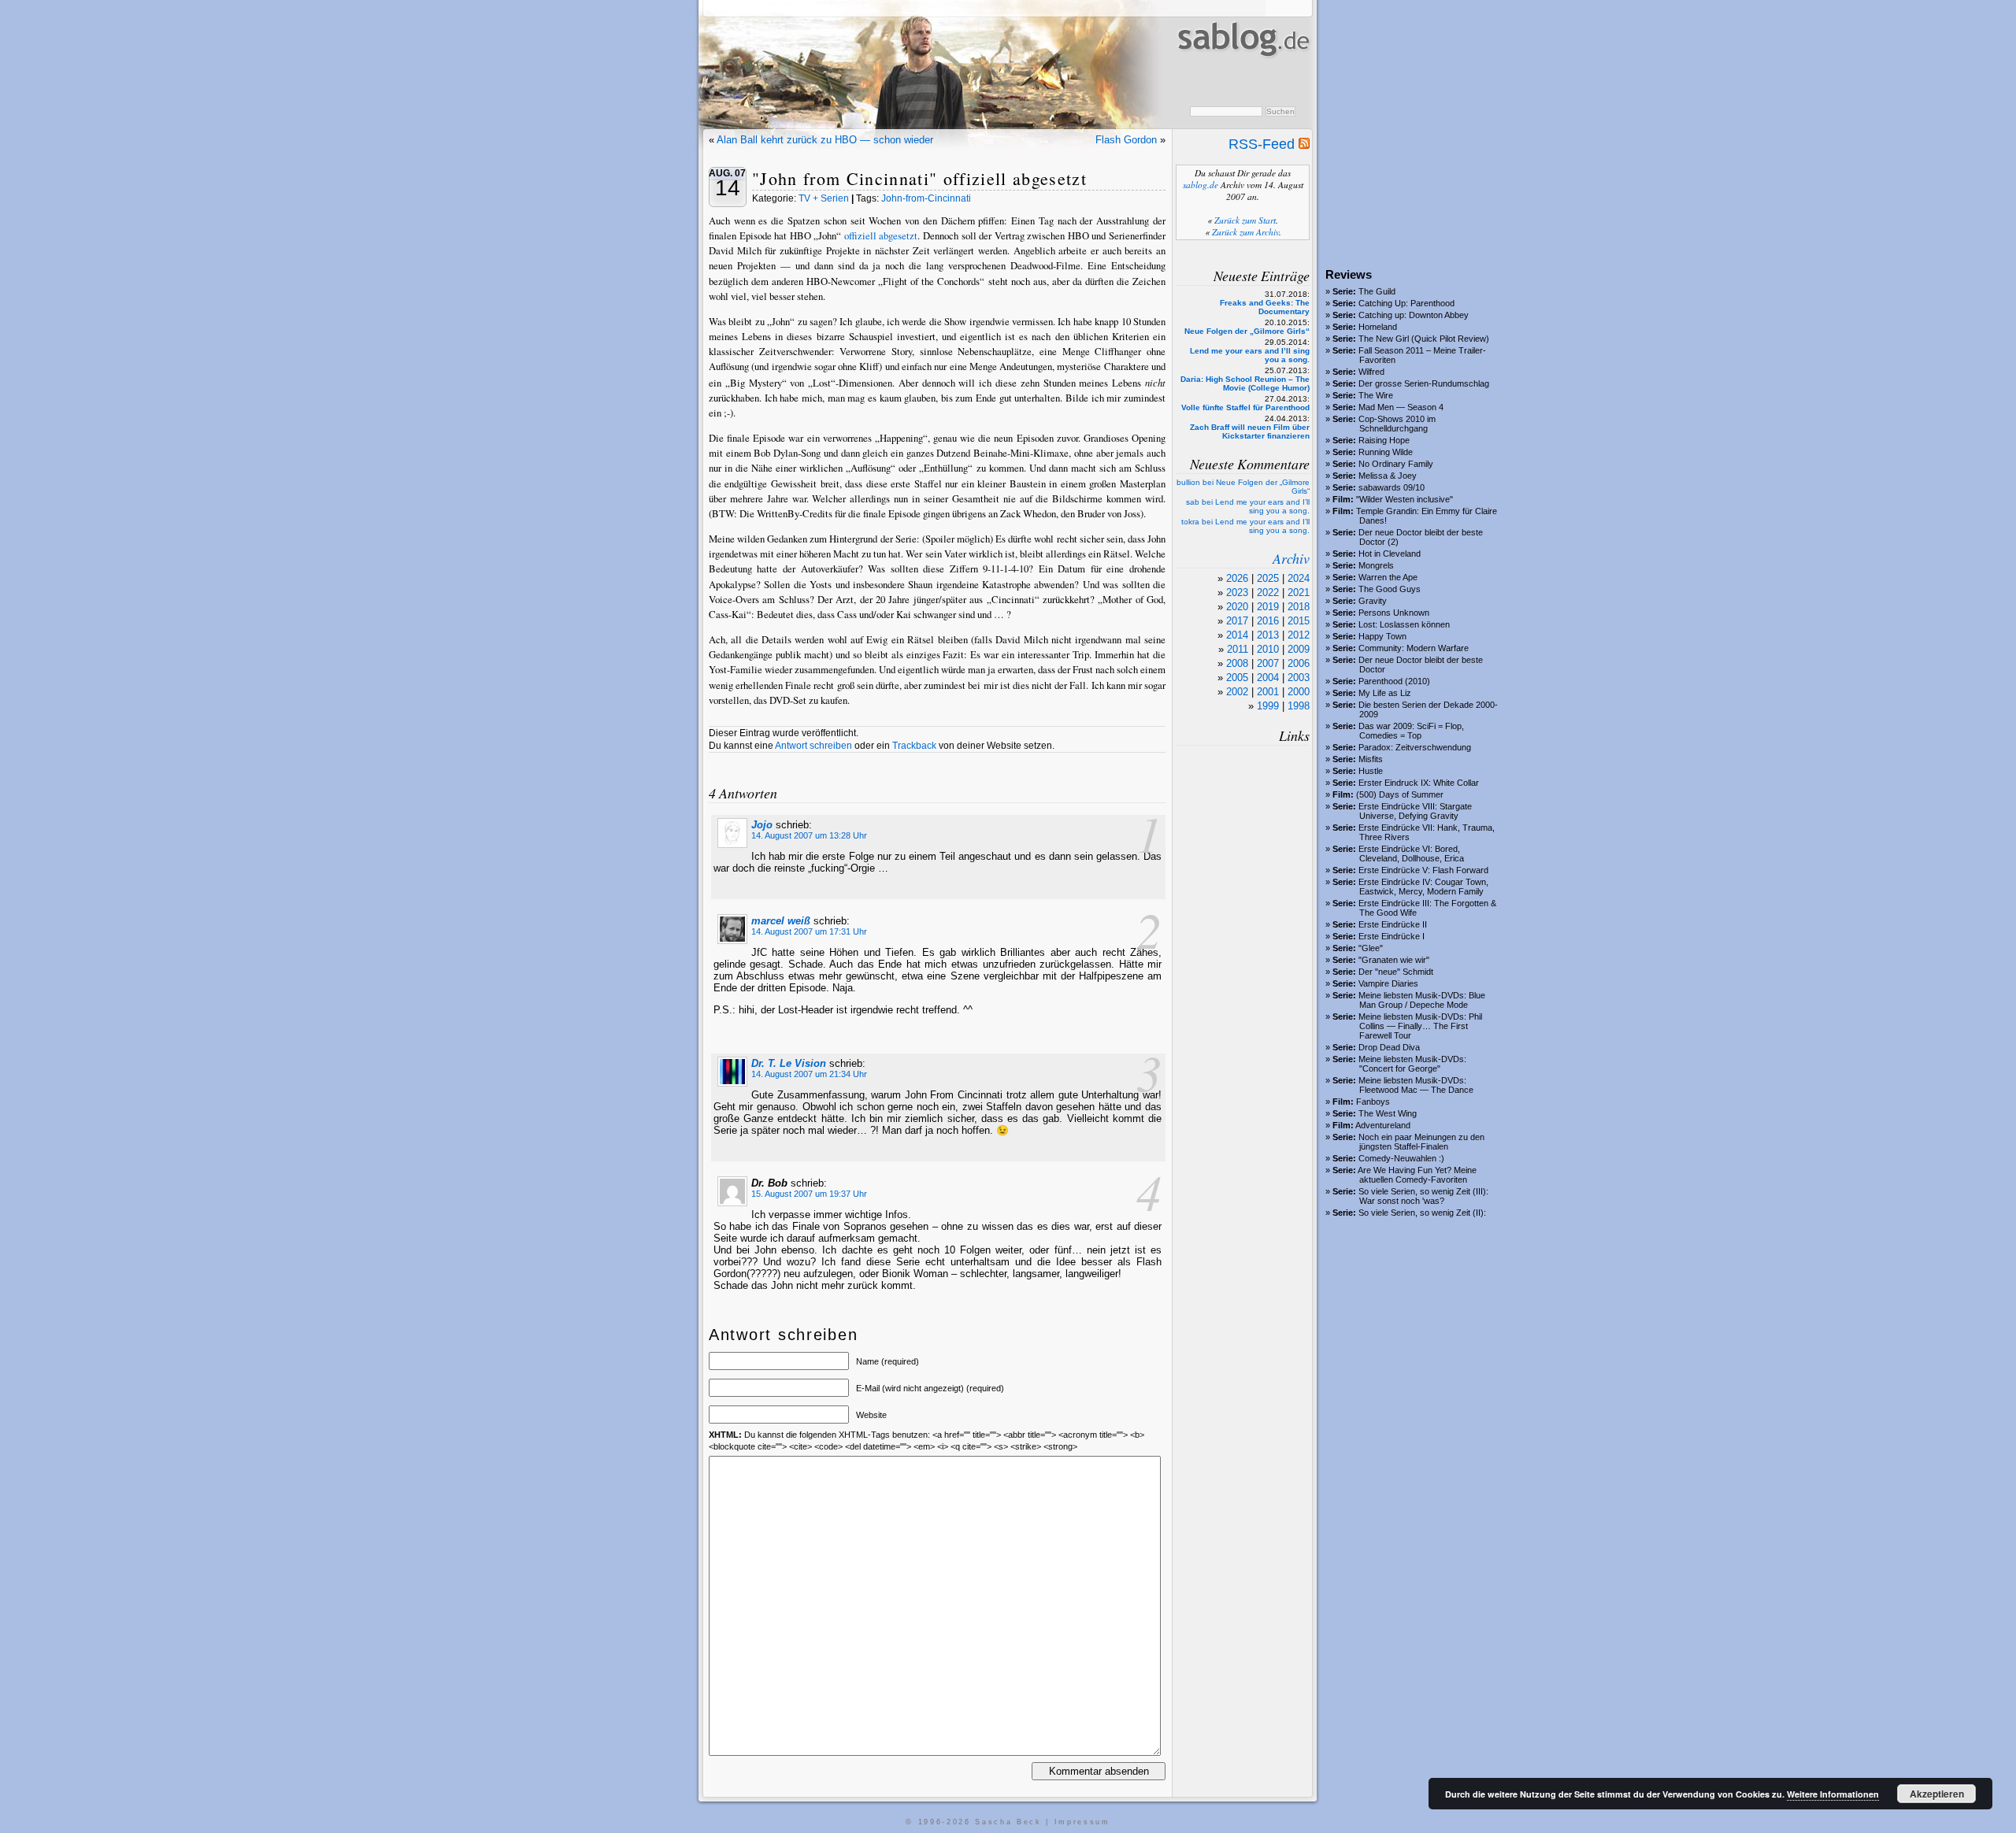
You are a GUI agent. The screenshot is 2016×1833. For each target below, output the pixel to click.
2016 (1268, 621)
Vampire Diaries (1388, 983)
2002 (1237, 692)
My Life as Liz (1385, 693)
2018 (1299, 607)
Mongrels (1376, 565)
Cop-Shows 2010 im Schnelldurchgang (1397, 424)
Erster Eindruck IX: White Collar (1419, 783)
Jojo (762, 825)
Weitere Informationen (1833, 1794)
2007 (1268, 663)
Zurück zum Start (1245, 220)
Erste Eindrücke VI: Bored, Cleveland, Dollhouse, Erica (1411, 854)
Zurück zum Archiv (1245, 232)
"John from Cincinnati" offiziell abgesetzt (919, 178)
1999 (1268, 706)
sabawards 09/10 (1392, 487)
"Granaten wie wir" (1394, 960)
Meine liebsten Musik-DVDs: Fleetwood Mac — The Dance (1416, 1085)
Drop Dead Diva (1389, 1047)
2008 (1237, 663)
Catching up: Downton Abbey (1414, 315)
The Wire (1376, 395)
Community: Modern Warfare (1414, 648)
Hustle (1371, 771)
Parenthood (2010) (1394, 681)
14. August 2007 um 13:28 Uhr (809, 835)
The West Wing (1388, 1113)
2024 (1299, 578)
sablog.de (1201, 185)
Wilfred (1371, 372)
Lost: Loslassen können (1404, 624)
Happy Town (1382, 636)
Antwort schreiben (813, 746)
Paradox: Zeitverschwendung (1415, 747)
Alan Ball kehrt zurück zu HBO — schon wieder (825, 140)
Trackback (914, 746)
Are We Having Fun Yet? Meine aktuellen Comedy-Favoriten (1417, 1175)
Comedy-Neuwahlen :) (1401, 1158)
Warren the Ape (1388, 577)
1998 (1299, 706)
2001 (1268, 692)
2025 (1268, 578)
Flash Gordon (1126, 140)
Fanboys (1373, 1102)
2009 (1299, 649)
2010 (1268, 649)
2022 (1268, 592)
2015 (1299, 621)
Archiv (1291, 558)
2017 (1237, 621)
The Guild (1377, 291)
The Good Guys (1390, 589)
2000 (1299, 692)
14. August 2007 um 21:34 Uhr (809, 1074)
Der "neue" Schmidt (1396, 972)
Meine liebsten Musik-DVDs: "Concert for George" (1412, 1064)
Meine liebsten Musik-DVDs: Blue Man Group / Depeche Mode (1422, 1000)
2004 (1268, 678)
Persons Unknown (1394, 613)
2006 (1299, 663)
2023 (1237, 592)
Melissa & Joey (1388, 476)
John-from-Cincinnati (926, 198)
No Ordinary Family (1396, 464)
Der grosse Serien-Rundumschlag (1424, 383)
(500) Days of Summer (1400, 794)
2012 (1299, 635)
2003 (1299, 678)
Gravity (1373, 601)
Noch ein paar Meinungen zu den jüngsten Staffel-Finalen (1421, 1142)
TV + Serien (824, 198)
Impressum (1082, 1822)
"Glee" (1371, 948)
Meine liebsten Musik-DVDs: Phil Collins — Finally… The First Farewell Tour (1420, 1026)
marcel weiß (781, 921)
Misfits (1371, 759)
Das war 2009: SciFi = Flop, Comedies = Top (1411, 731)
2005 (1237, 678)
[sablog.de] (1242, 72)
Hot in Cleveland (1390, 554)
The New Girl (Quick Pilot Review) (1424, 339)
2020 (1237, 607)
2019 (1268, 607)
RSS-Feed (1264, 144)
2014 (1237, 635)
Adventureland (1383, 1125)
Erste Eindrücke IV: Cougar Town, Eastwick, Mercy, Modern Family (1423, 887)
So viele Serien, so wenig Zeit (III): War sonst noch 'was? (1423, 1196)
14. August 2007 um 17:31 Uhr (809, 931)
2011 (1238, 649)
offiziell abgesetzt (881, 235)
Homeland (1378, 327)
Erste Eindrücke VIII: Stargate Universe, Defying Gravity (1415, 811)
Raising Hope (1384, 440)
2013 (1268, 635)
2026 (1237, 578)
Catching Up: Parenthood (1406, 303)
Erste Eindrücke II (1393, 924)
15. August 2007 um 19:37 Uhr (809, 1194)
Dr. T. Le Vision (789, 1063)
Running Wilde (1386, 452)
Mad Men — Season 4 (1401, 407)
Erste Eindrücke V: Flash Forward (1423, 870)
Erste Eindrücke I (1392, 936)
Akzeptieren (1937, 1794)
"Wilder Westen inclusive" (1405, 499)
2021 (1299, 592)
